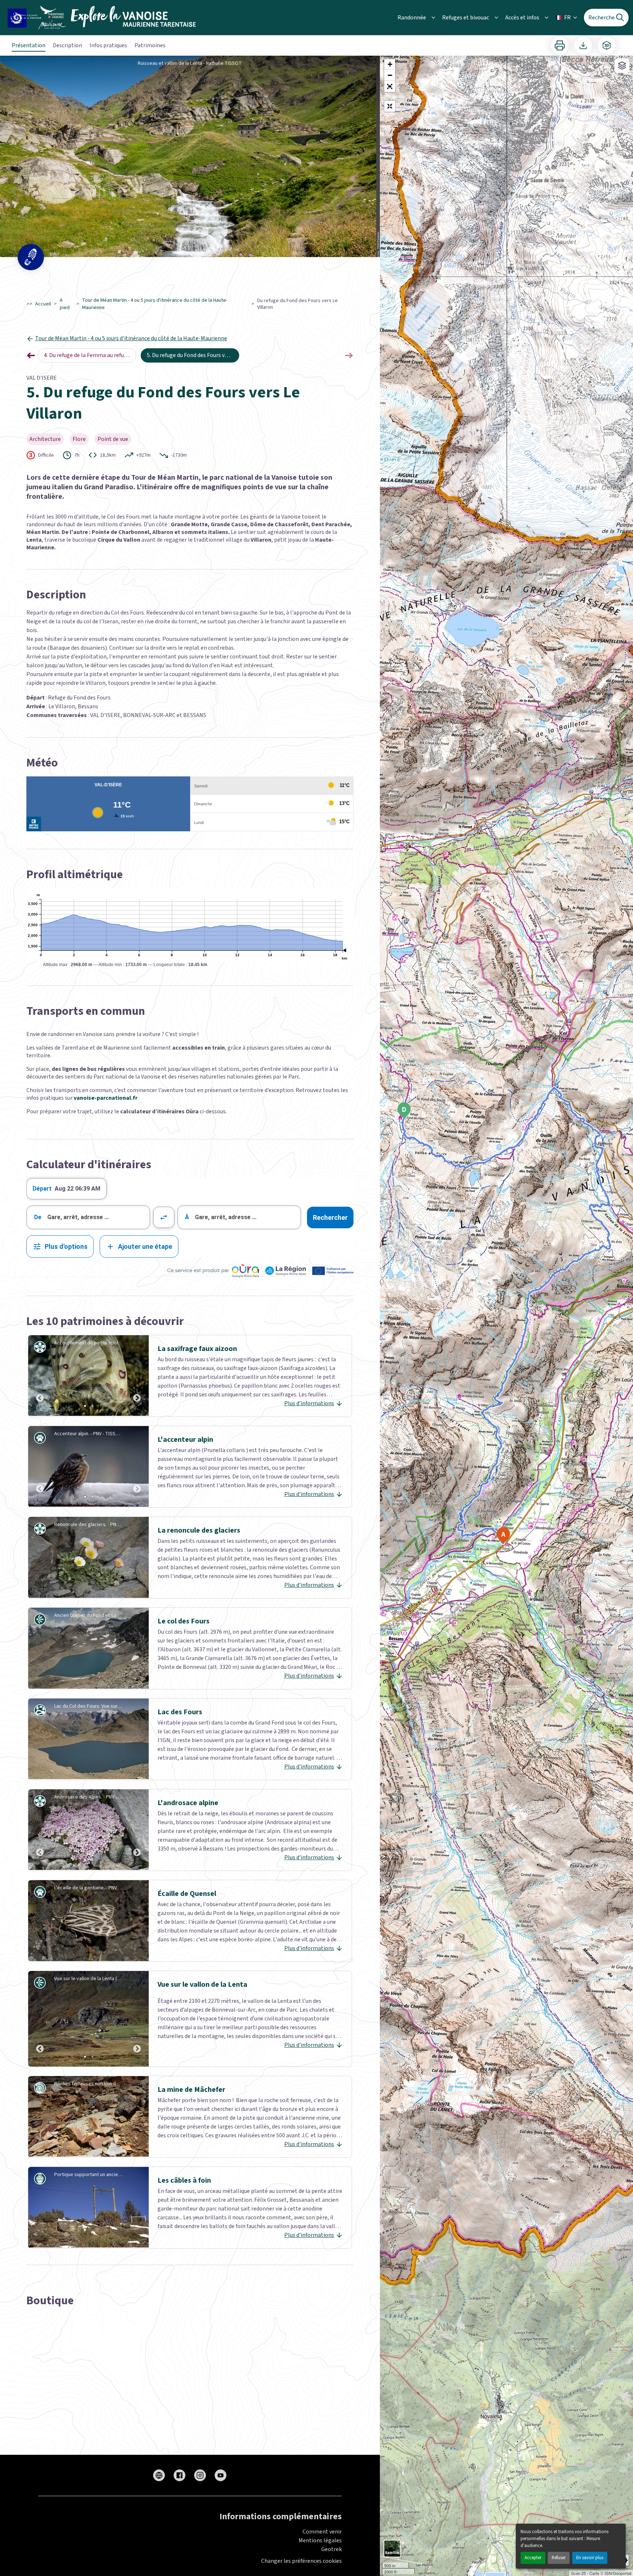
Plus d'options (66, 1246)
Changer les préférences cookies (301, 2561)
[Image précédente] (40, 1376)
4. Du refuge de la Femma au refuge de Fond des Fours (90, 355)
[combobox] (88, 1217)
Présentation (29, 45)
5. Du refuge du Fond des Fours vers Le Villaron (193, 355)
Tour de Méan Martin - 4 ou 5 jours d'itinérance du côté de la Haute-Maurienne (155, 304)
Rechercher (330, 1218)
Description (67, 45)
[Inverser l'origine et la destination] (164, 1217)
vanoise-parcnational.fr (105, 1098)
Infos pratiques (108, 45)
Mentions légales (320, 2540)
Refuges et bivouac (466, 18)
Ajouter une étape (145, 1246)
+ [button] (390, 64)
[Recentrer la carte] (390, 106)
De (38, 1217)
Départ (42, 1189)
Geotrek (332, 2549)
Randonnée (412, 18)
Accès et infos (522, 18)
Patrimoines (150, 45)
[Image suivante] (137, 1376)
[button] (390, 86)
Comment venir (322, 2532)
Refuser (559, 2558)
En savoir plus (590, 2558)
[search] (99, 1217)
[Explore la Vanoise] (104, 18)
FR (567, 18)
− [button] (390, 75)
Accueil (43, 304)
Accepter (533, 2558)
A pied (65, 304)
